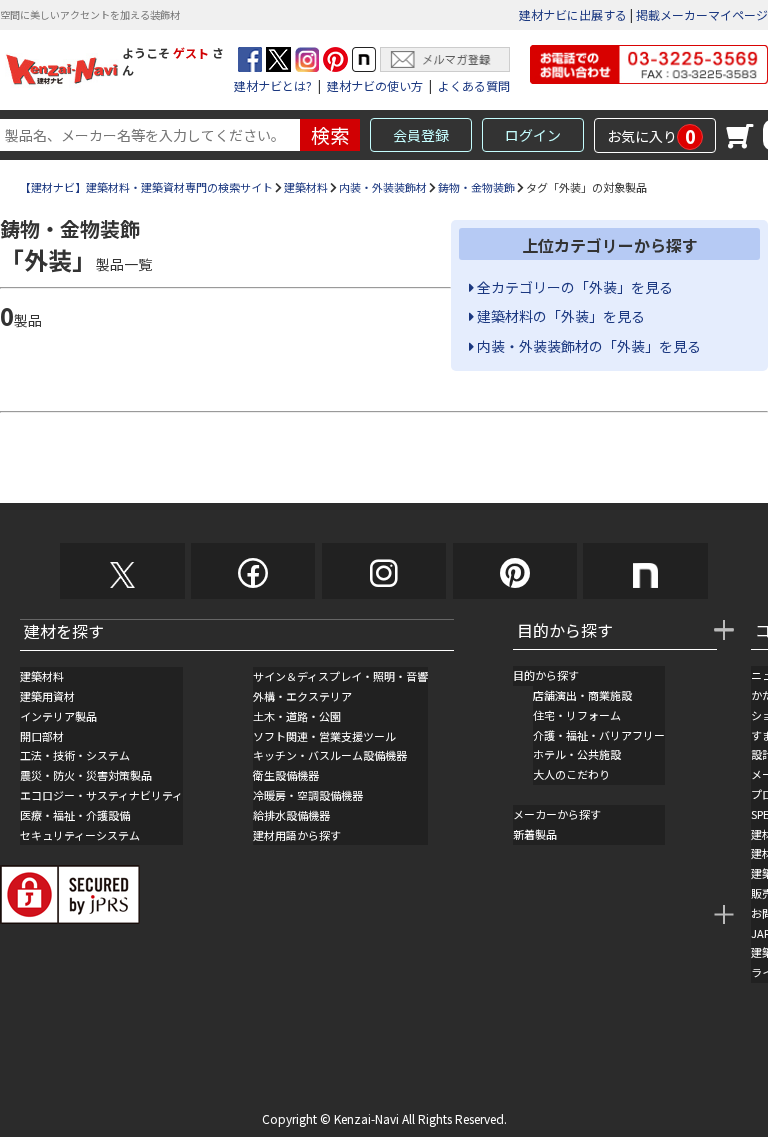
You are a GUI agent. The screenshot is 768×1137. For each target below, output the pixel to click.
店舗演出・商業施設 (582, 695)
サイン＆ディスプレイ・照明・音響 (340, 676)
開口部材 (42, 736)
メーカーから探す (557, 814)
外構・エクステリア (302, 696)
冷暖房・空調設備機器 (308, 795)
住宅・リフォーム (577, 715)
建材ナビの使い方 (375, 85)
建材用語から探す (297, 835)
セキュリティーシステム (80, 835)
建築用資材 (47, 696)
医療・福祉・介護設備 (75, 815)
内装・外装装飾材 (383, 187)
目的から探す (546, 675)
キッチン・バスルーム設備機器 (330, 755)
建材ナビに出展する (573, 14)
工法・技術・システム (75, 755)
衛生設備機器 (286, 775)
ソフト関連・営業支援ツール (324, 736)
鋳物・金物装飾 (476, 187)
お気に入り (651, 136)
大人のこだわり (571, 774)
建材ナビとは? (273, 85)
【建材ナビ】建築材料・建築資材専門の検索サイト (146, 187)
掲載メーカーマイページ (702, 14)
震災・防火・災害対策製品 (86, 775)
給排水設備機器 (291, 815)
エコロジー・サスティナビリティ (101, 795)
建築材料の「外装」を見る (559, 316)
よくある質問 (474, 85)
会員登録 (421, 135)
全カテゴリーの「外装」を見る (573, 287)
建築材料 (306, 187)
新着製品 (535, 834)
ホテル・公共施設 (577, 754)
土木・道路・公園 (297, 716)
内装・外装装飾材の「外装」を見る (587, 346)
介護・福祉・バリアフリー (599, 735)
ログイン (533, 135)
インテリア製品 (58, 716)
